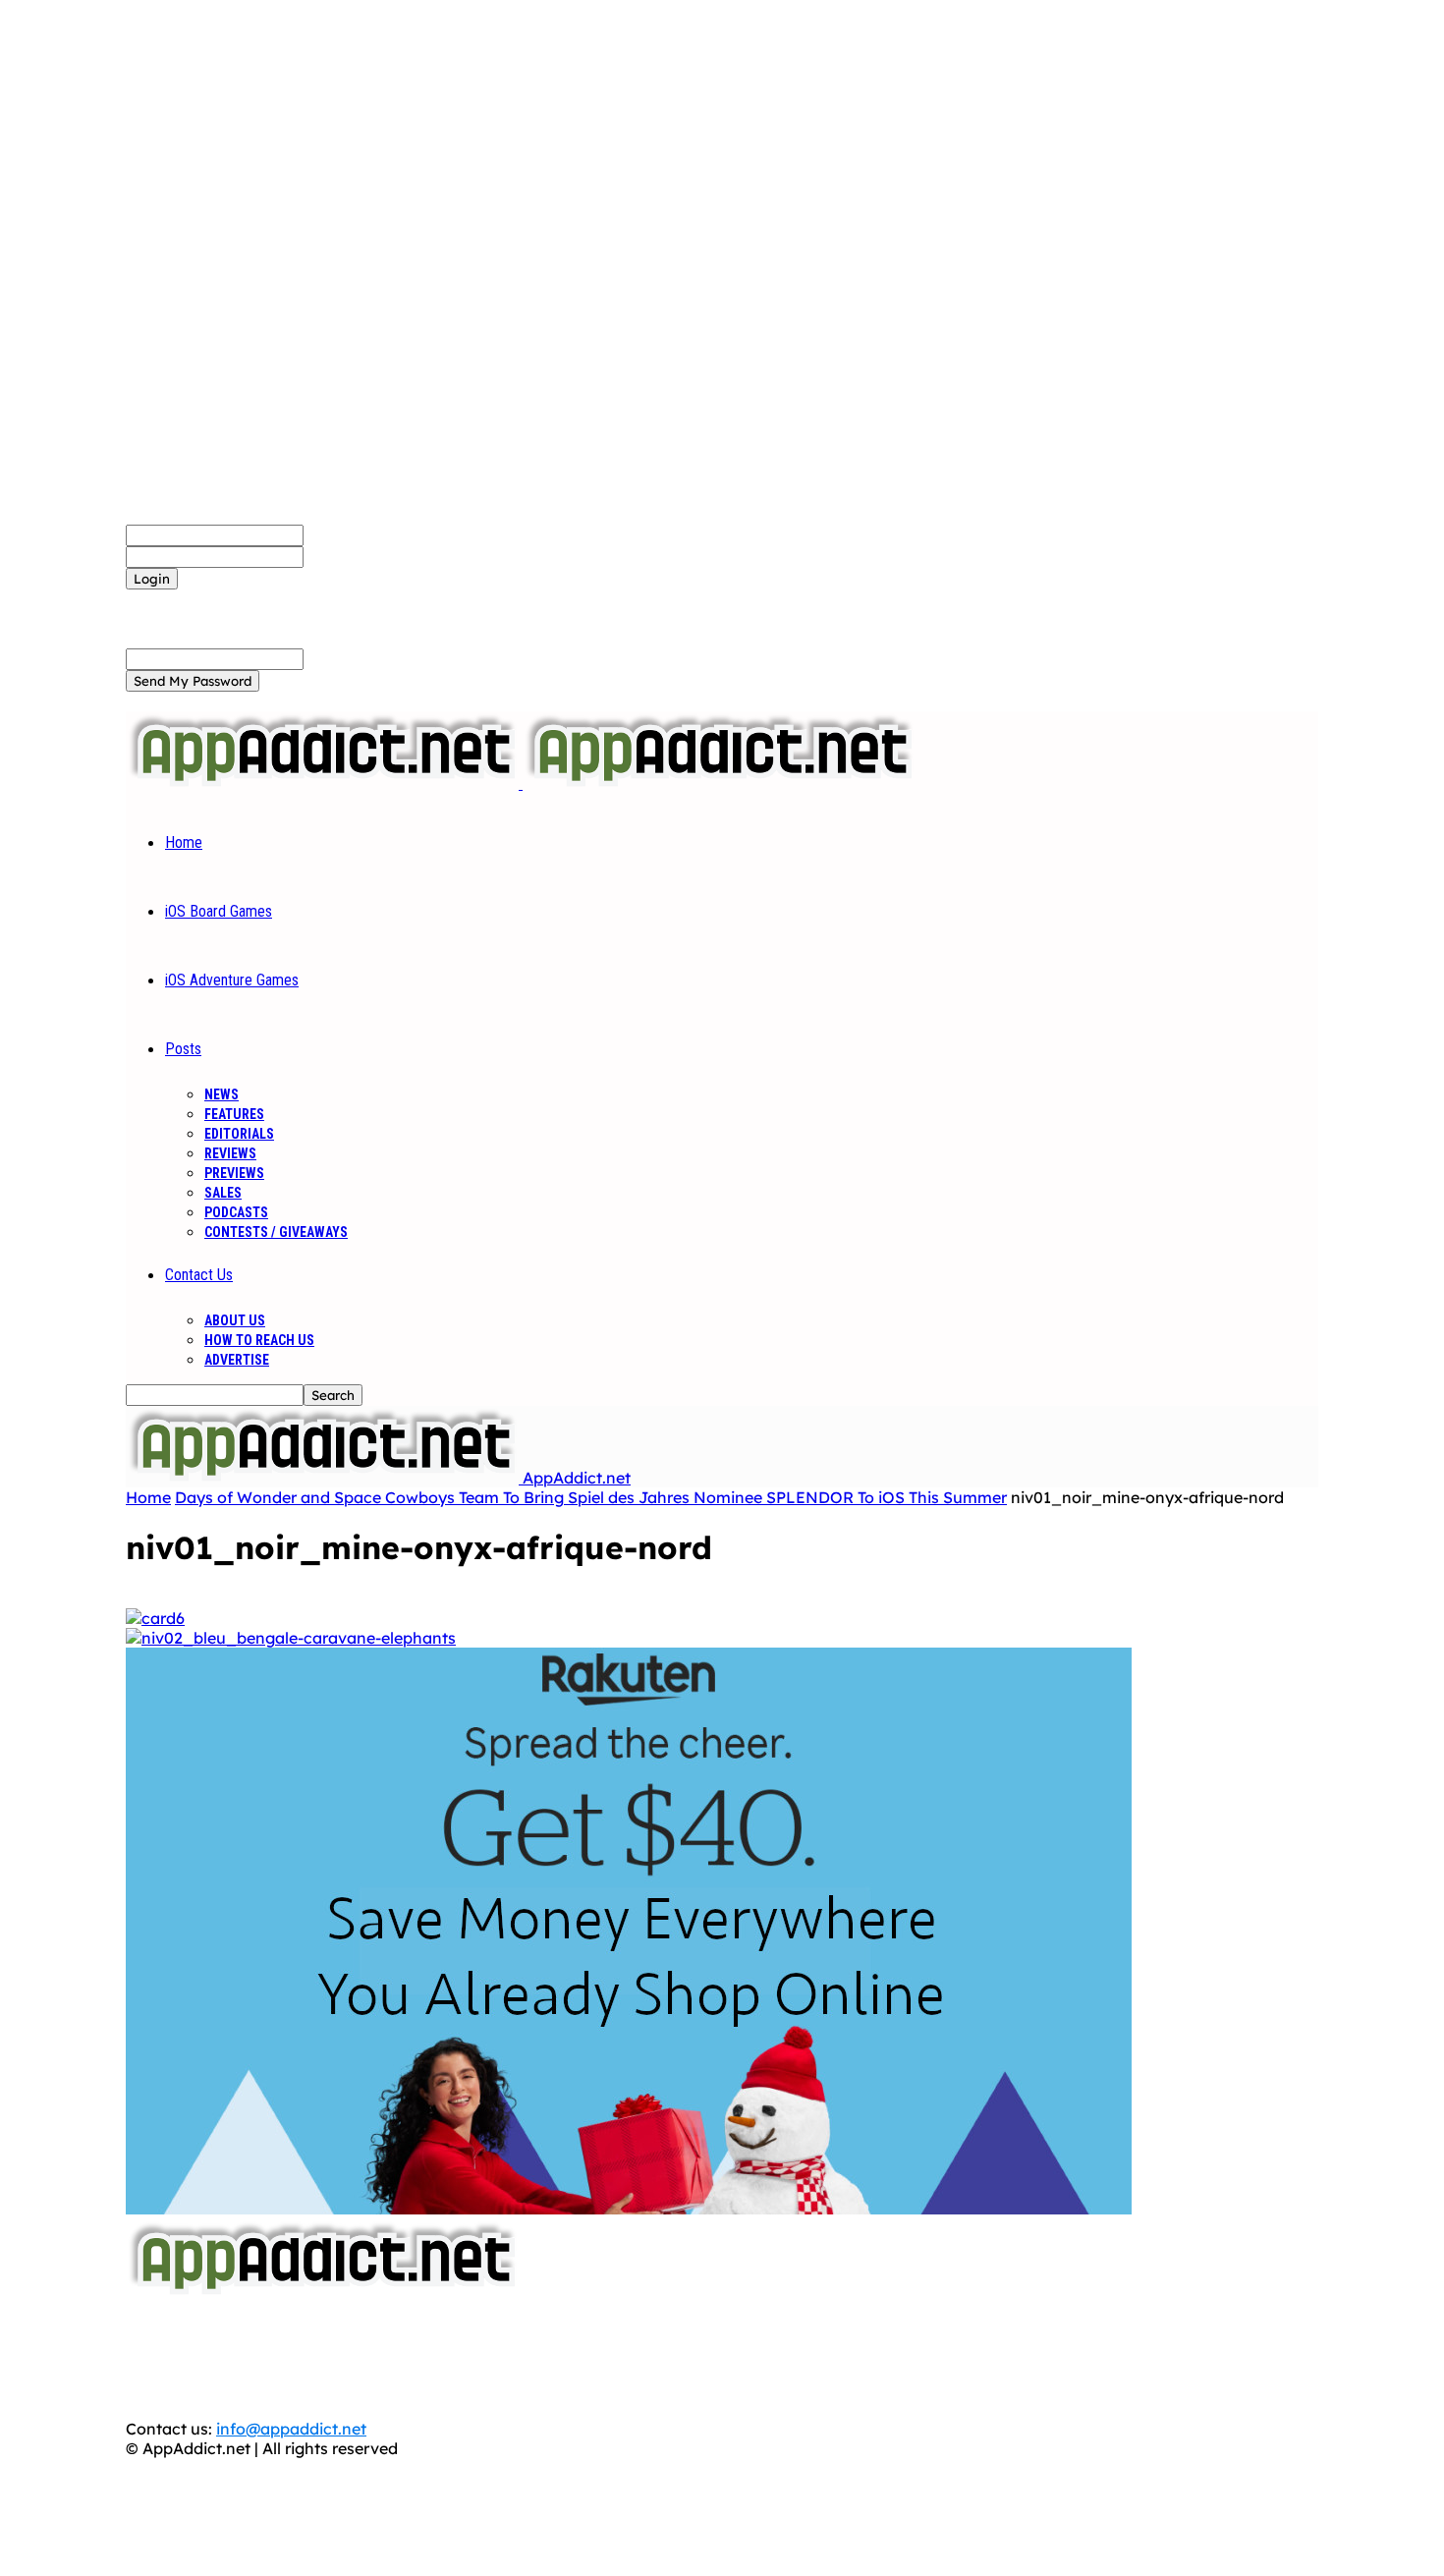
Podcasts (236, 1212)
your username (361, 534)
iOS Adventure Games (232, 980)
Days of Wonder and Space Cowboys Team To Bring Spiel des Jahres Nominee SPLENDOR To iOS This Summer (591, 1497)
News (222, 1094)
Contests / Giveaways (276, 1232)
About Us (235, 1320)
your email (343, 658)
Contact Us (199, 1275)
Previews (234, 1173)
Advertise (237, 1360)
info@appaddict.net (291, 2429)
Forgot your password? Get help (247, 599)
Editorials (239, 1134)
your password (360, 556)
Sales (223, 1193)
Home (184, 842)
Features (234, 1114)
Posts (183, 1049)
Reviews (230, 1153)
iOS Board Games (219, 911)
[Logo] (324, 783)
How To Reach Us (259, 1340)
